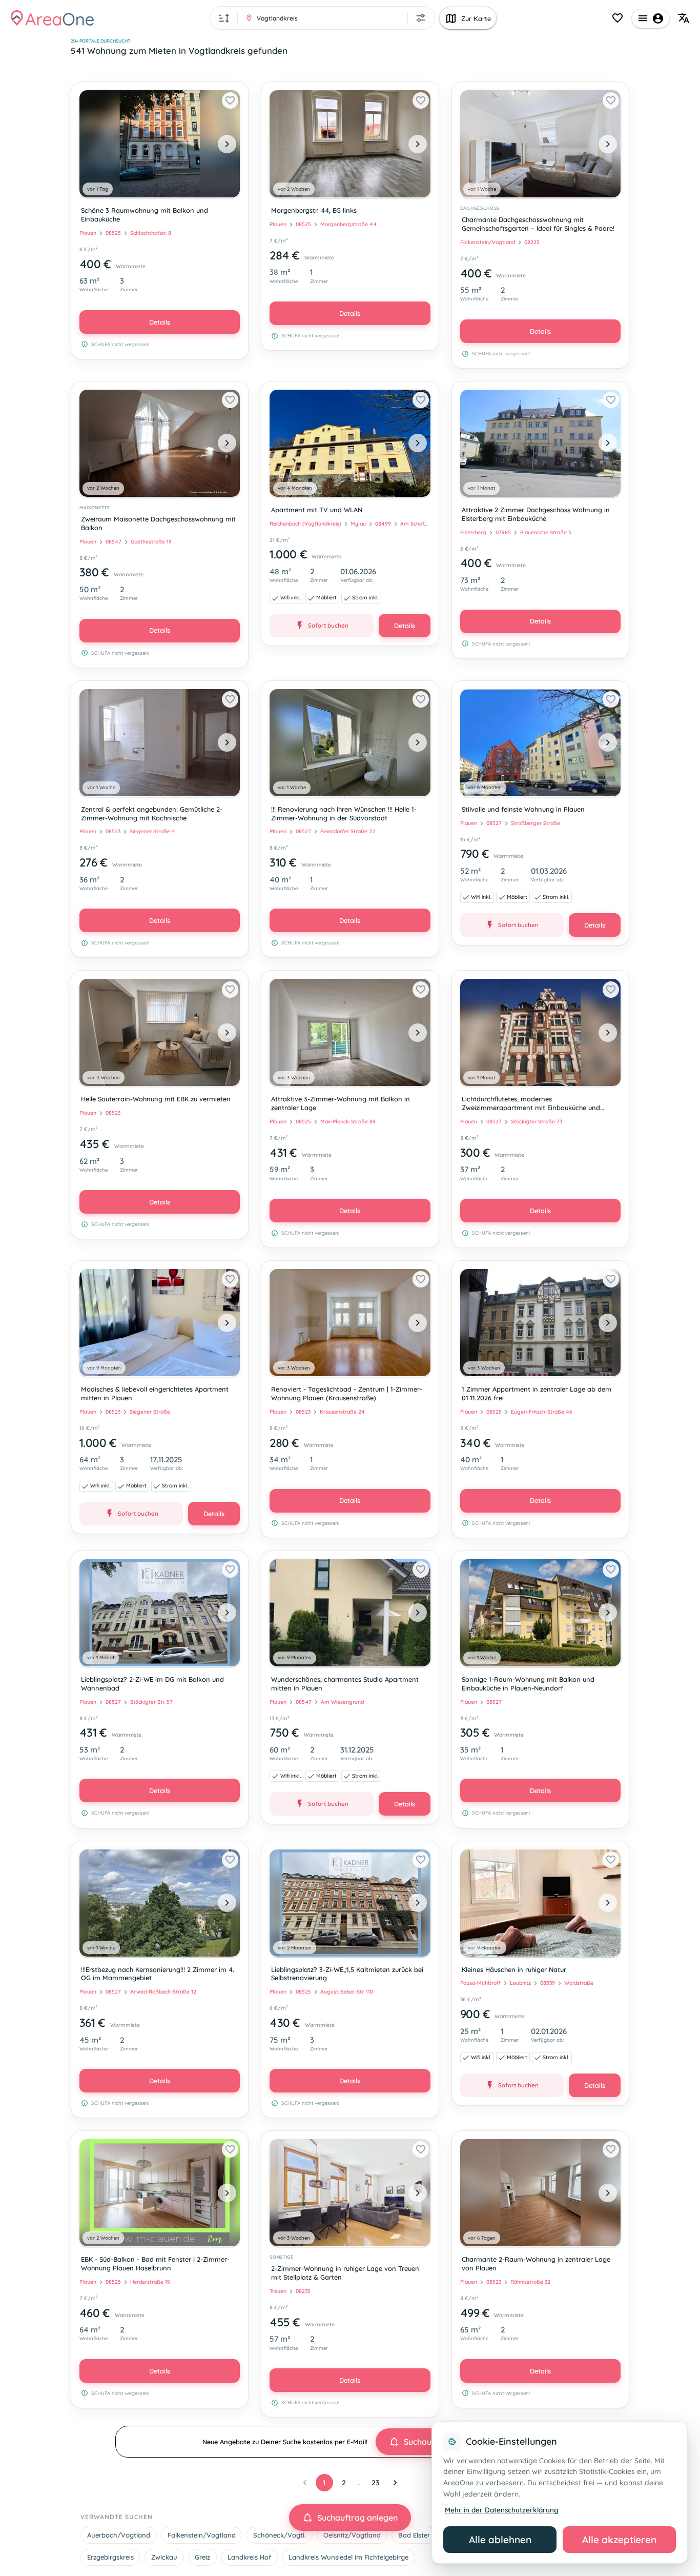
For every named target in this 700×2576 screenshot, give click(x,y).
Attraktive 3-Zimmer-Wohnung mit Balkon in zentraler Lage (341, 1103)
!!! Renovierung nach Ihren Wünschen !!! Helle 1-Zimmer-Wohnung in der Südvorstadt (344, 813)
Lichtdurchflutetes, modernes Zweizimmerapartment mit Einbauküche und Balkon (531, 1104)
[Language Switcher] (684, 18)
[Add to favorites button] (230, 100)
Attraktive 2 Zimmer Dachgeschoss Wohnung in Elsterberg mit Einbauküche (536, 514)
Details (160, 322)
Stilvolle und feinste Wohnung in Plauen (523, 809)
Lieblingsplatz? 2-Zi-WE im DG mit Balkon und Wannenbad (152, 1684)
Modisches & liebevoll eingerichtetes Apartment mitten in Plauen (155, 1393)
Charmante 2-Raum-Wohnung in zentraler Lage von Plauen (536, 2263)
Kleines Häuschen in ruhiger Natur (514, 1969)
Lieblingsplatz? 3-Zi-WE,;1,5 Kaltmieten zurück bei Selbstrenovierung (347, 1974)
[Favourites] (617, 18)
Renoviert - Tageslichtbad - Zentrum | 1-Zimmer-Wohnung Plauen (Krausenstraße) (347, 1393)
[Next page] (395, 2483)
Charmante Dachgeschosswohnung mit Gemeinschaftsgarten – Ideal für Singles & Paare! (538, 224)
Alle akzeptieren (619, 2540)
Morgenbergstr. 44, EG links (314, 210)
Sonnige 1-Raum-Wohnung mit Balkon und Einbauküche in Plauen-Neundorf (528, 1684)
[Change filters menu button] (421, 18)
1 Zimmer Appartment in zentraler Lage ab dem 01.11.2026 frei (537, 1393)
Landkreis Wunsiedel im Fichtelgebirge (348, 2557)
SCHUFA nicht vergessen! (120, 344)
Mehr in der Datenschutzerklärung (501, 2510)
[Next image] (227, 144)
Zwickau (164, 2557)
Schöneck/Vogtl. (280, 2535)
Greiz (202, 2557)
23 (375, 2483)
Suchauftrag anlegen (357, 2518)
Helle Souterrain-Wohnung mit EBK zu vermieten (156, 1099)
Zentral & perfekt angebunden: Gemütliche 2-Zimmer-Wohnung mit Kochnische (152, 813)
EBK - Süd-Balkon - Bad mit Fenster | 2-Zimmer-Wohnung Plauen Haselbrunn (155, 2263)
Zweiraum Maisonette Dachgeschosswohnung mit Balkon (158, 523)
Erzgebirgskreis (110, 2557)
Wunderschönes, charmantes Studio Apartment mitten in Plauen (345, 1684)
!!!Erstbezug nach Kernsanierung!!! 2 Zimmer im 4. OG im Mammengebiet (158, 1974)
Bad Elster (414, 2535)
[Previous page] (305, 2483)
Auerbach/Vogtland (119, 2535)
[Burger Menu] (651, 18)
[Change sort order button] (224, 18)
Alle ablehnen (500, 2540)
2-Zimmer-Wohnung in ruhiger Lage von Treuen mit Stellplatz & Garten (345, 2273)
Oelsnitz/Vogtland (352, 2535)
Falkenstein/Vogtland (202, 2535)
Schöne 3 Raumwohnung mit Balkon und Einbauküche (145, 215)
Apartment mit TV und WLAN (317, 510)
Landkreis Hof (249, 2557)
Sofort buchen (328, 625)
